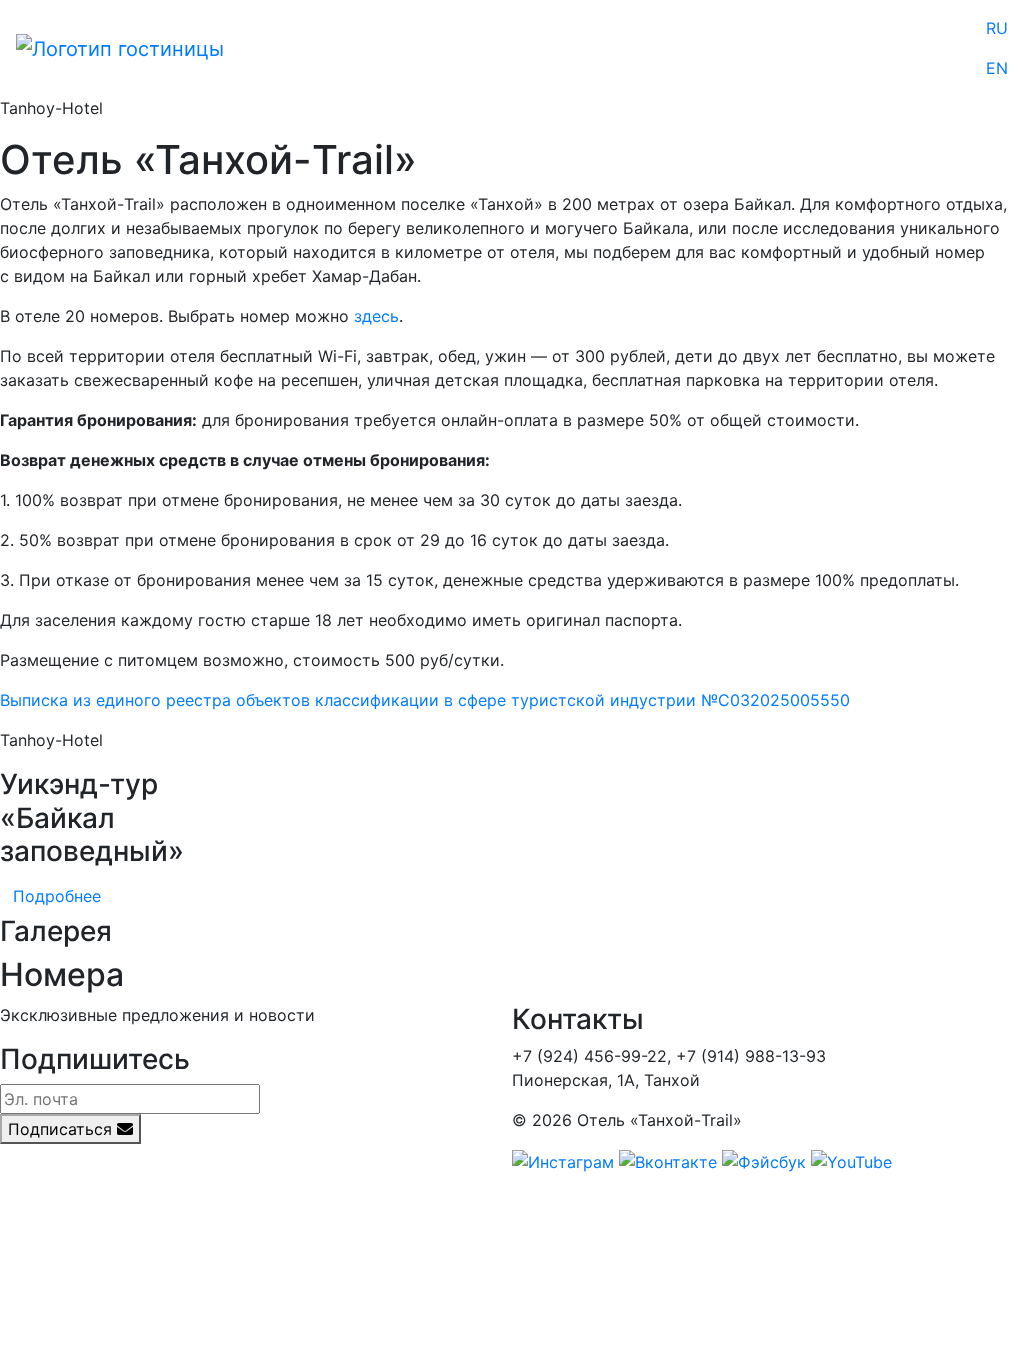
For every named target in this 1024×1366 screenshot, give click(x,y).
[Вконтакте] (668, 1160)
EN (997, 68)
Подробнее (57, 896)
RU (997, 28)
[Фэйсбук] (764, 1160)
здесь (376, 316)
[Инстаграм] (563, 1160)
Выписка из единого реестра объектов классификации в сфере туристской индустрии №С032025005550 (425, 700)
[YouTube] (851, 1160)
